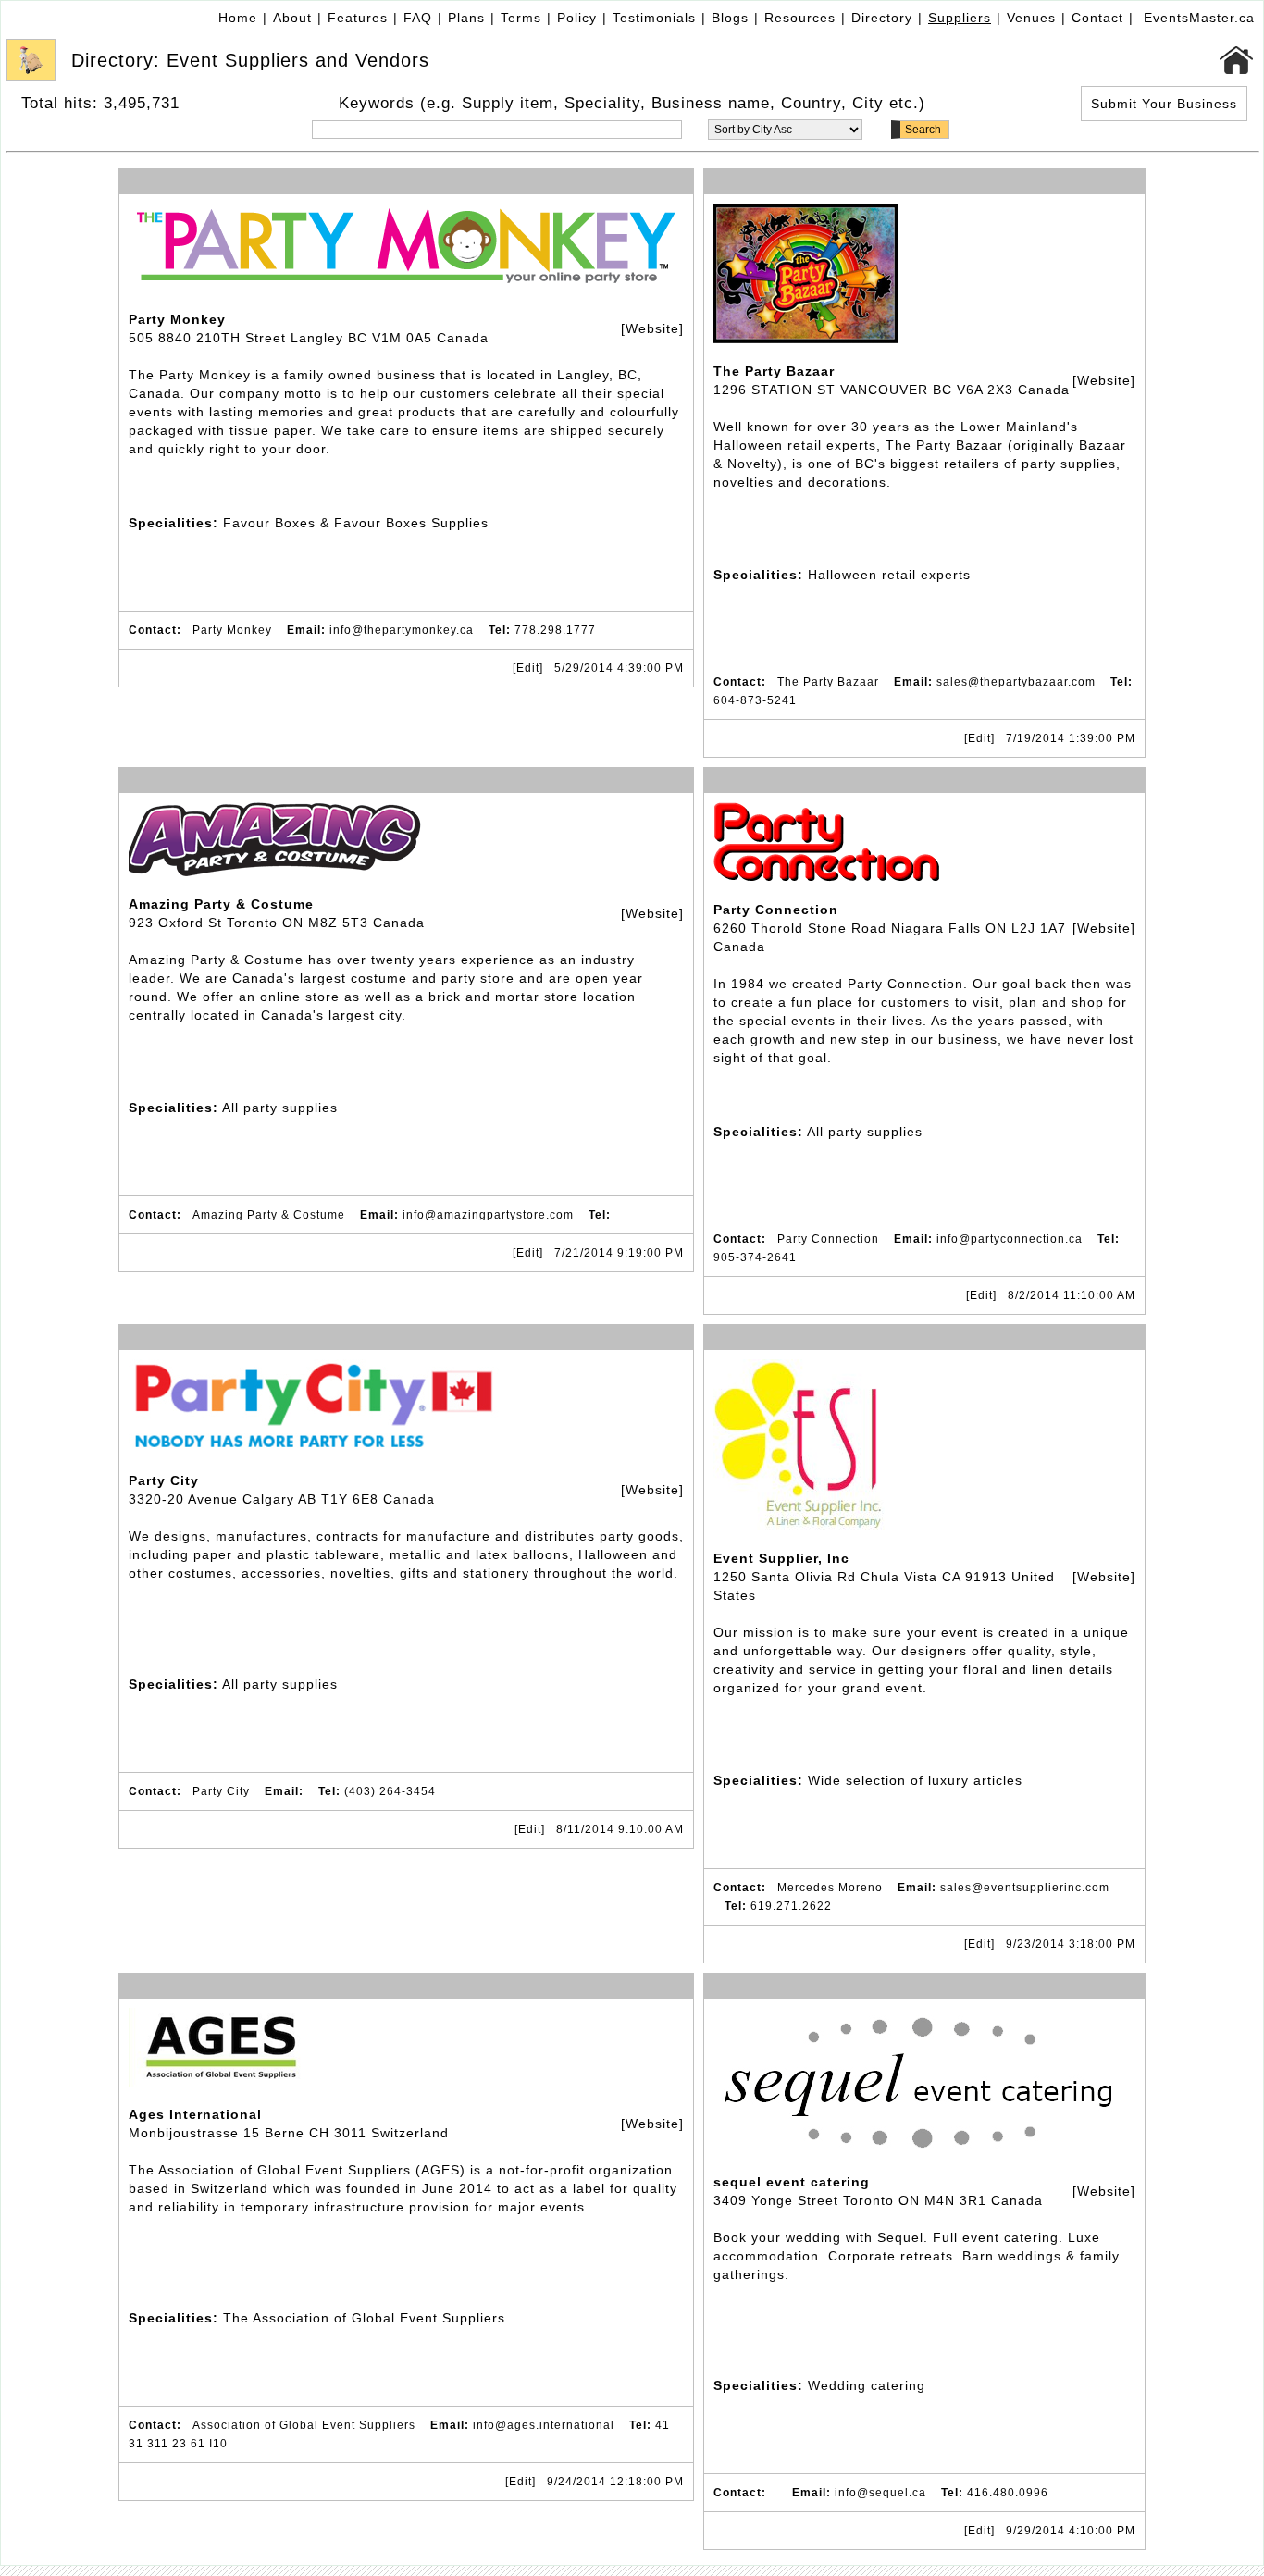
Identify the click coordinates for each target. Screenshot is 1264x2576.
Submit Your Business (1164, 104)
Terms (521, 18)
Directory (882, 18)
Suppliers (960, 18)
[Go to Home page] (1237, 60)
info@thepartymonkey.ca (402, 630)
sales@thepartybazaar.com (1016, 682)
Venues (1031, 18)
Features (358, 18)
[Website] (652, 328)
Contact (1097, 18)
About (292, 18)
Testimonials (654, 18)
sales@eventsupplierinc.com (1025, 1888)
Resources (800, 18)
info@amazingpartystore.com (488, 1215)
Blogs (730, 18)
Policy (577, 18)
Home (238, 18)
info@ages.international (544, 2425)
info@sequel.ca (880, 2493)
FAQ (418, 18)
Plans (466, 18)
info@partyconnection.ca (1010, 1239)
